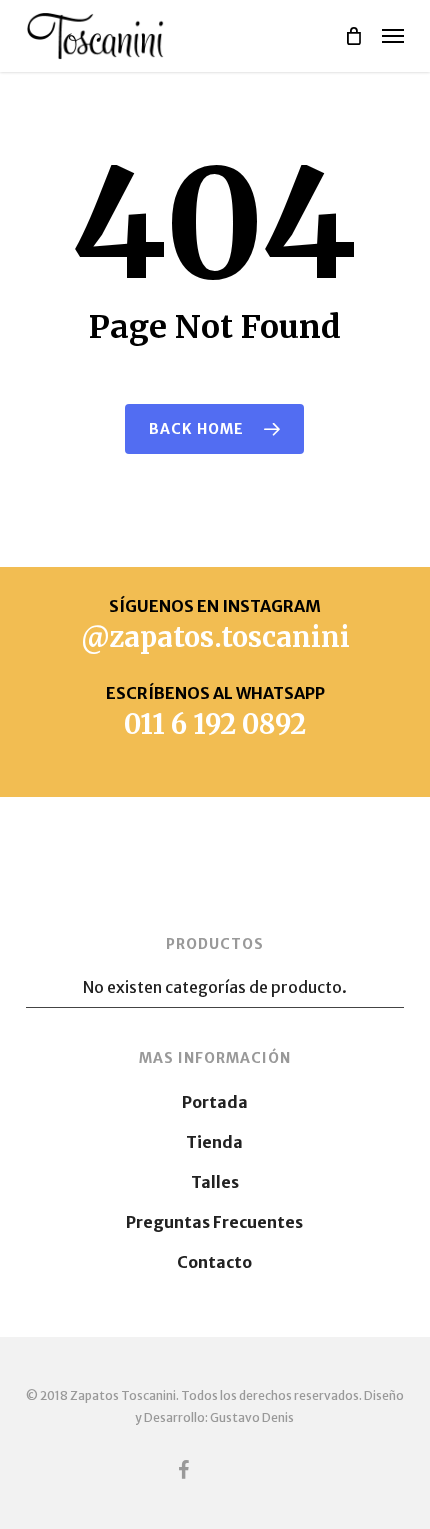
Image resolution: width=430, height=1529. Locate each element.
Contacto (214, 1262)
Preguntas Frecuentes (214, 1222)
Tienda (214, 1142)
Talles (215, 1182)
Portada (215, 1102)
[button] (393, 36)
